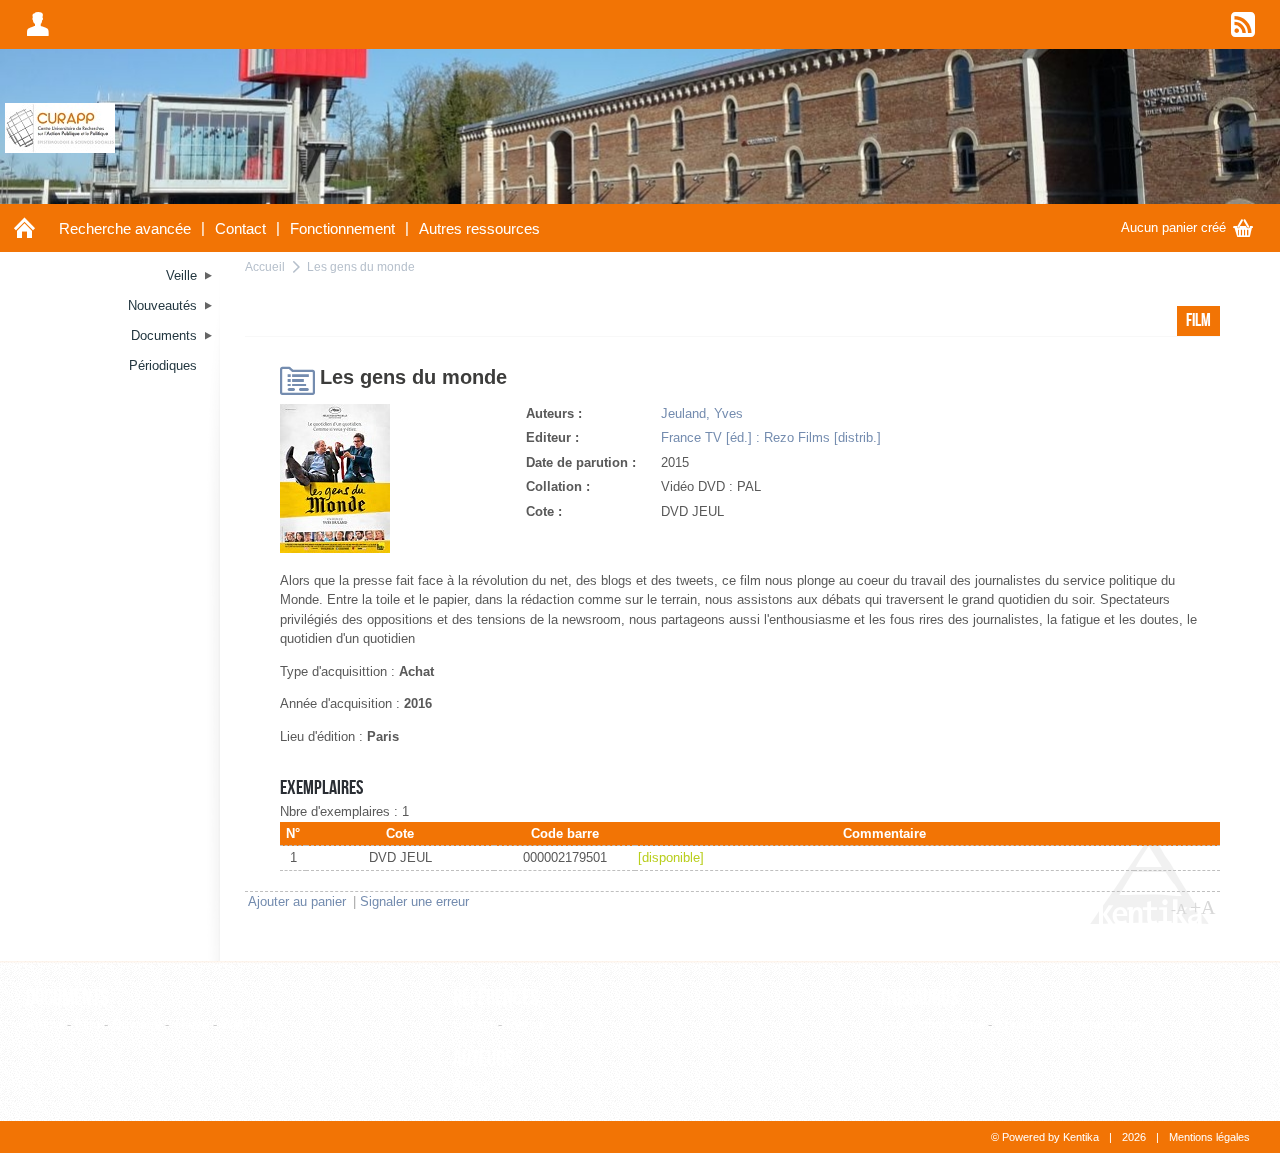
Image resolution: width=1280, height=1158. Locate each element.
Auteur (472, 1085)
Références (496, 998)
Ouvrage (136, 1024)
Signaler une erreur (414, 901)
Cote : (544, 511)
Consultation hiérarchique (1069, 1024)
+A (1202, 907)
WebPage (249, 1024)
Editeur (473, 1024)
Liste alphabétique (931, 1024)
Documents (67, 998)
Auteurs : (554, 413)
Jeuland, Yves (702, 413)
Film (87, 1024)
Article (44, 1024)
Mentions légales (1209, 1137)
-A (1179, 909)
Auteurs (483, 1059)
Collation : (558, 486)
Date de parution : (581, 462)
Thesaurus (919, 998)
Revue (524, 1024)
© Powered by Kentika (1045, 1137)
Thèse (191, 1024)
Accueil (265, 266)
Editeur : (552, 437)
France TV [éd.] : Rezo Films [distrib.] (771, 437)
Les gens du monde (361, 266)
